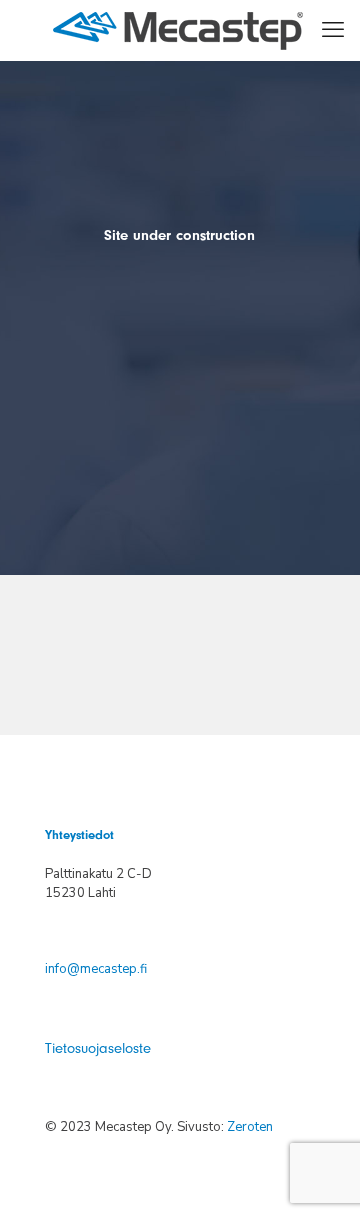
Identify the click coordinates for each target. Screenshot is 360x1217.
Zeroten (250, 1127)
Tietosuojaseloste (98, 1048)
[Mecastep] (177, 30)
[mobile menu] (333, 30)
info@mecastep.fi (96, 969)
